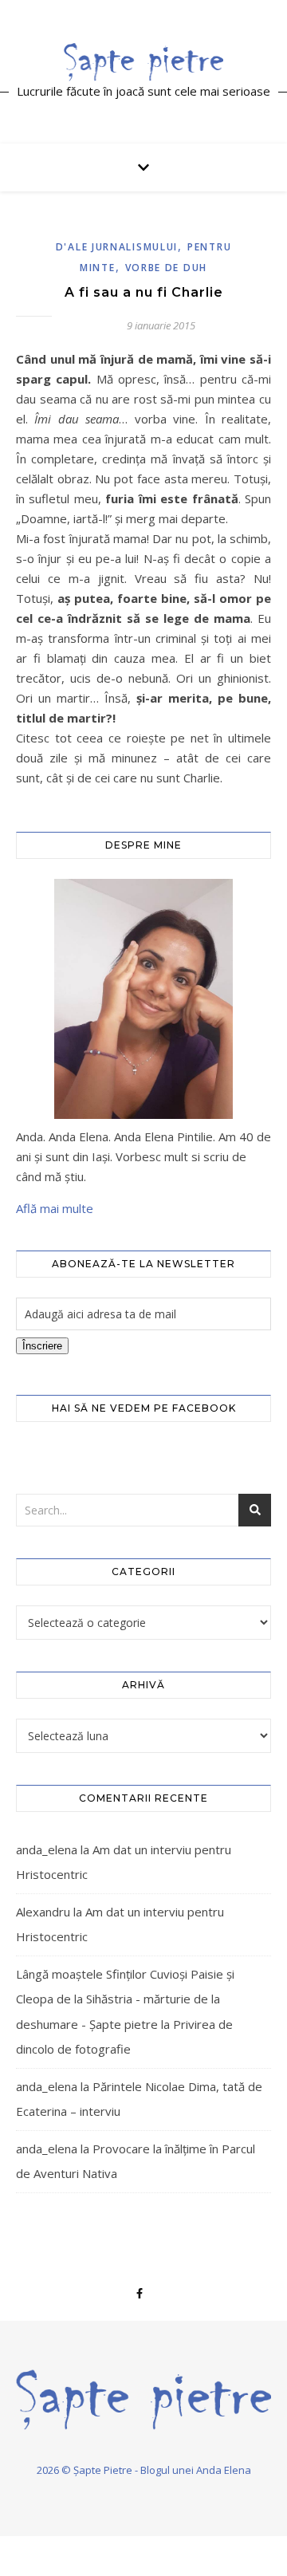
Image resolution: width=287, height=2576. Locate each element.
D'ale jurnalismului (117, 247)
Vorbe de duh (166, 268)
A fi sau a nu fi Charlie (144, 292)
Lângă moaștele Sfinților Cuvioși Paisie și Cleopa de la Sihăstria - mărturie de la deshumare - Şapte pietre (125, 1999)
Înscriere (42, 1346)
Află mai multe (55, 1208)
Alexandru (43, 1912)
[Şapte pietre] (143, 61)
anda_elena (47, 1849)
